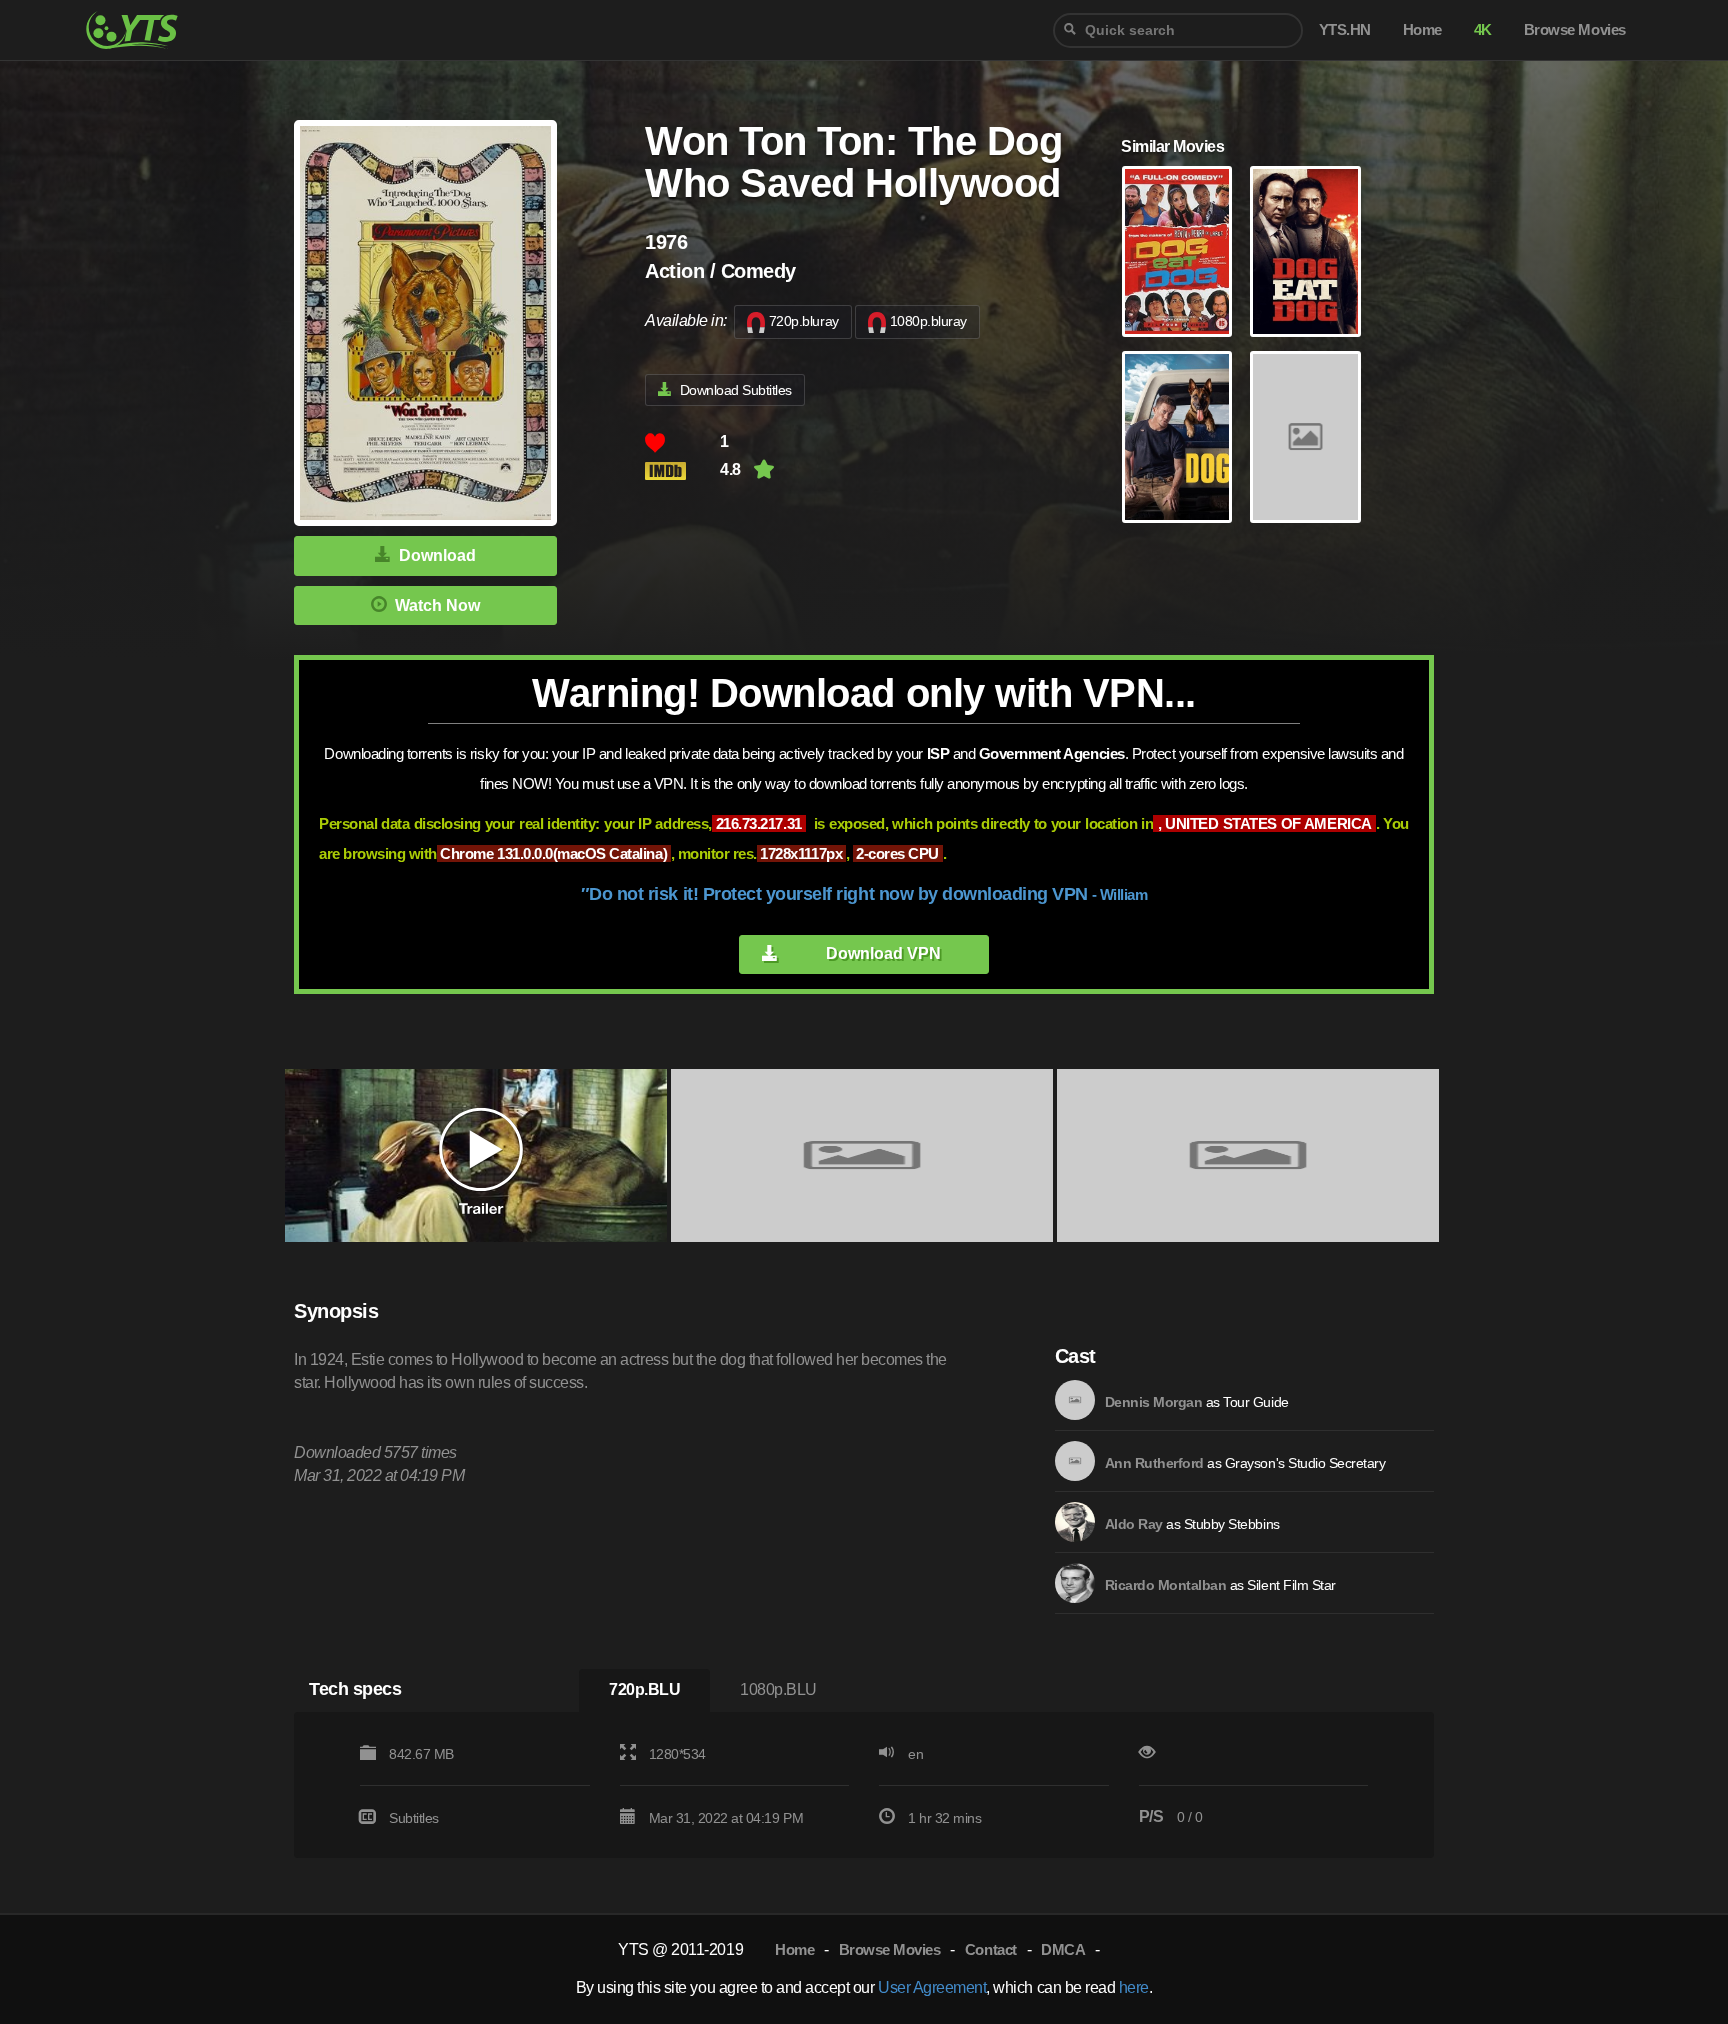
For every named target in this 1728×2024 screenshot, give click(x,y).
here (1134, 1987)
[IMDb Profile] (1075, 1400)
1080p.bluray (928, 321)
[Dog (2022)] (1177, 437)
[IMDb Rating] (682, 470)
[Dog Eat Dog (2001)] (1177, 252)
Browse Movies (890, 1949)
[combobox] (1178, 30)
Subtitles (414, 1818)
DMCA (1063, 1949)
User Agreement (932, 1987)
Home (794, 1949)
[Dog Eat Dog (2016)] (1305, 252)
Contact (991, 1949)
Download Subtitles (736, 390)
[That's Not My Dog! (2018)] (1305, 437)
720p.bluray (804, 321)
